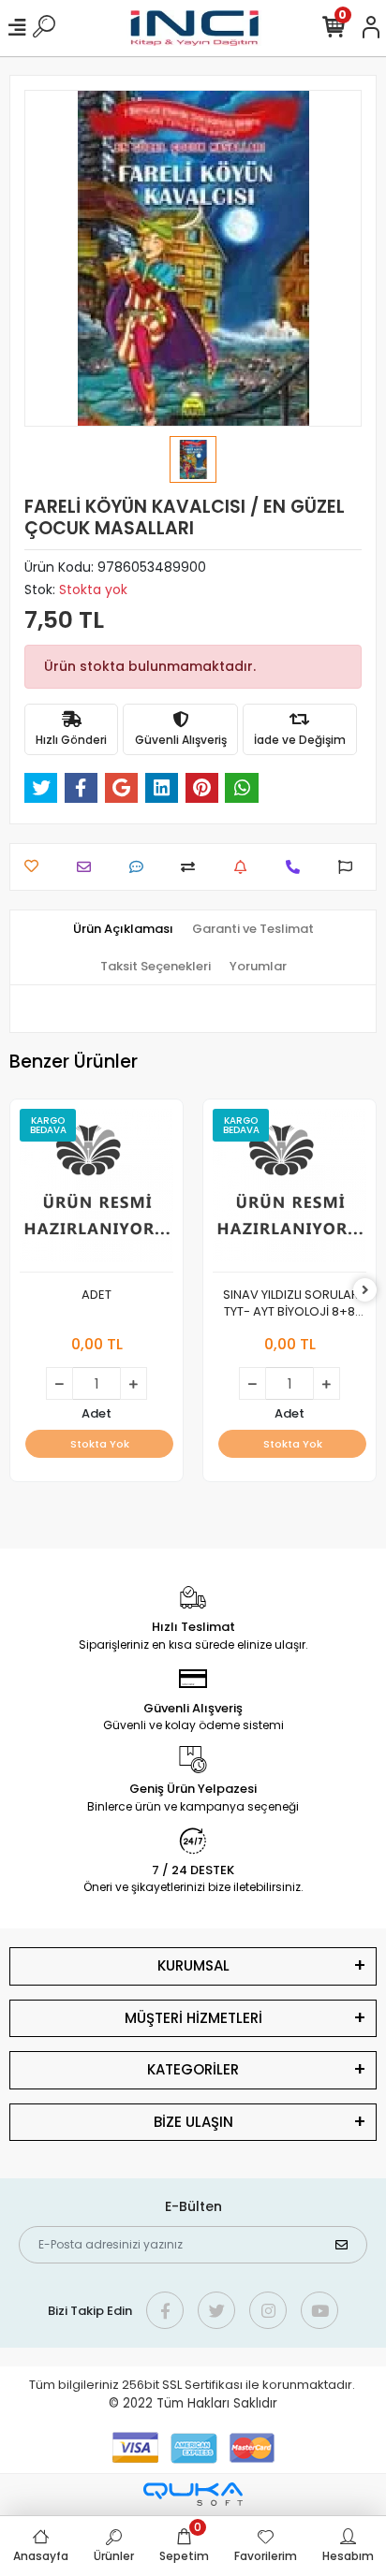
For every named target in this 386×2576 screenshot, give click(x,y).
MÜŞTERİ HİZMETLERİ (193, 2018)
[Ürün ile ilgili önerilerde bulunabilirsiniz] (350, 867)
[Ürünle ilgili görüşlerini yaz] (141, 867)
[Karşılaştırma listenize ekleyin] (193, 867)
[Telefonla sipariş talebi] (297, 867)
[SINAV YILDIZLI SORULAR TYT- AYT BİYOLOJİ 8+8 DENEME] (289, 1191)
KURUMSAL (193, 1965)
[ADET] (96, 1191)
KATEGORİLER (193, 2069)
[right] (365, 1291)
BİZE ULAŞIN (193, 2122)
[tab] (123, 929)
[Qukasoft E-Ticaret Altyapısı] (193, 2494)
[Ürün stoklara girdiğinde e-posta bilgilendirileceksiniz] (245, 867)
